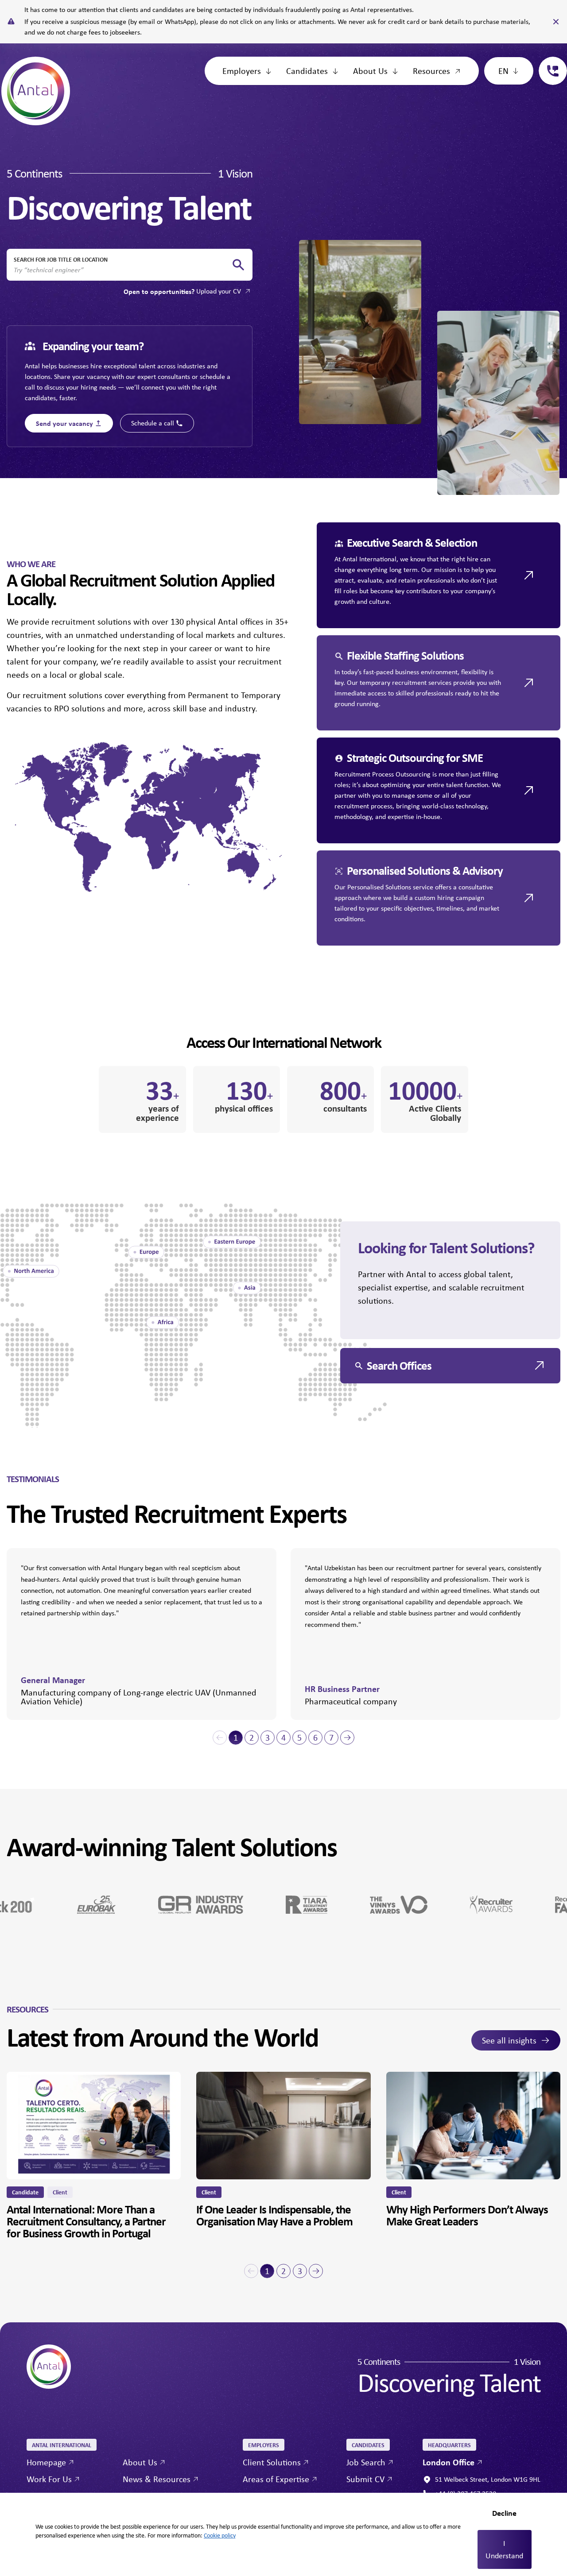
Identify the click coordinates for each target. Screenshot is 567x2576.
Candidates (307, 71)
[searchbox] (122, 270)
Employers (242, 71)
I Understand (504, 2549)
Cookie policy (220, 2535)
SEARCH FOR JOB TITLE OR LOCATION (61, 259)
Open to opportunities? (182, 291)
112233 (549, 62)
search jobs (238, 265)
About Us (370, 71)
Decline (504, 2513)
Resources (431, 71)
